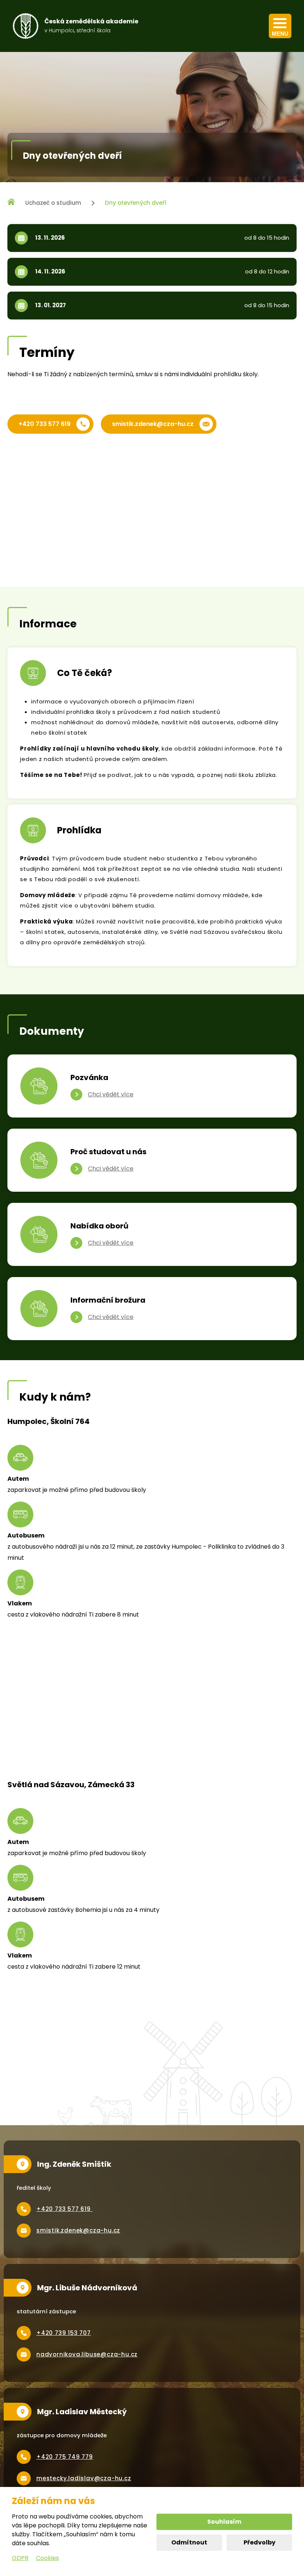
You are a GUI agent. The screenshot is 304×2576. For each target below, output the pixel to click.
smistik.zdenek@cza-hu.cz (153, 424)
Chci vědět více (111, 1094)
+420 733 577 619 (44, 424)
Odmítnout (189, 2542)
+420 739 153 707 (64, 2333)
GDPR (20, 2558)
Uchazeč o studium (53, 203)
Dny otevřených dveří (136, 203)
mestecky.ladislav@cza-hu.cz (84, 2478)
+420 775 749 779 (65, 2457)
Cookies (47, 2558)
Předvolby (260, 2542)
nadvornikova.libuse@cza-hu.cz (87, 2354)
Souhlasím (224, 2522)
